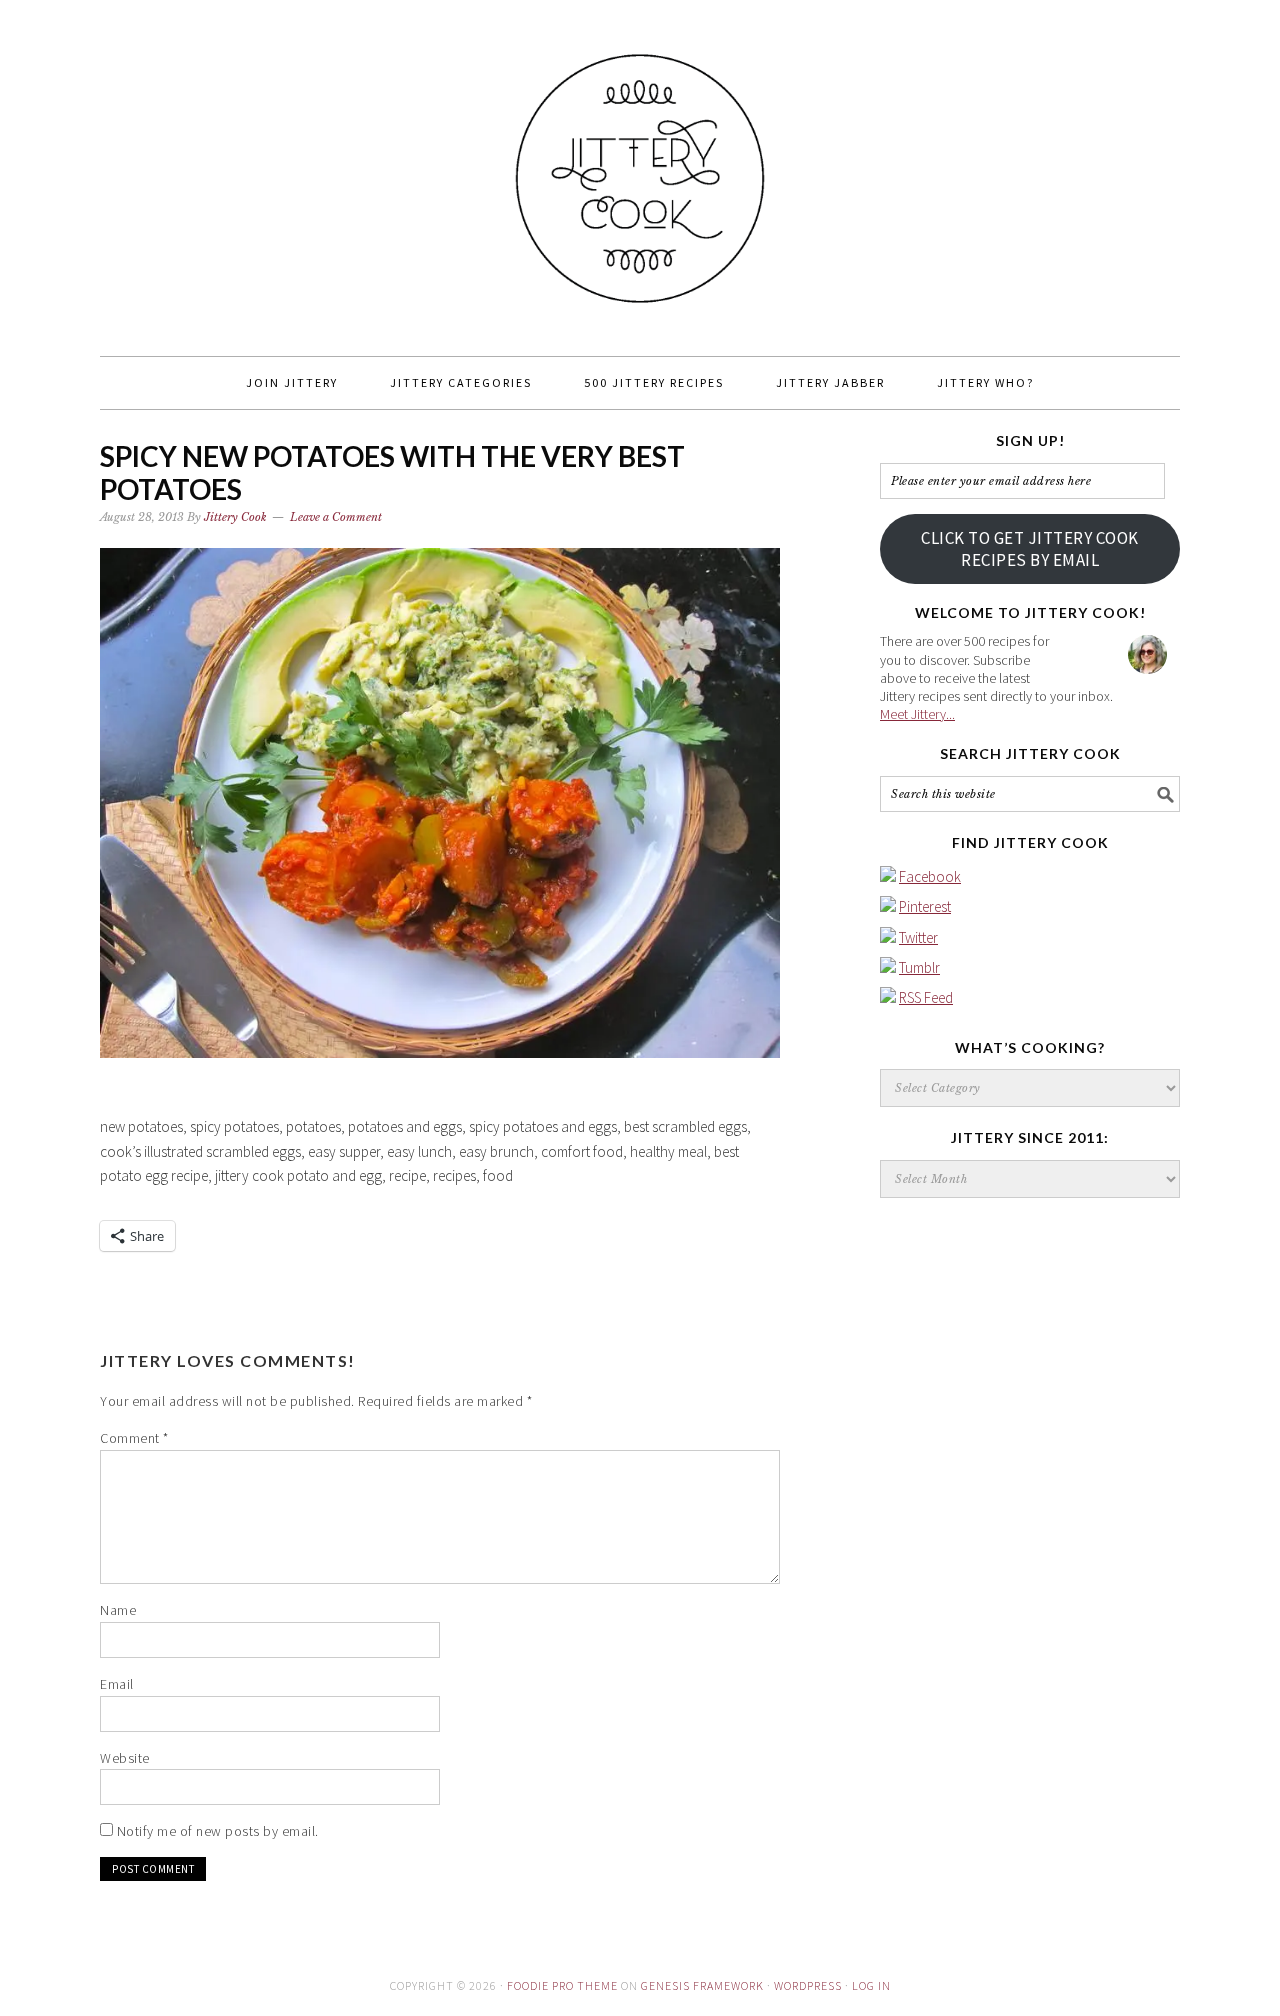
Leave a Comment (336, 517)
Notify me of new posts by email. (218, 1831)
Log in (871, 1985)
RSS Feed (926, 997)
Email (117, 1684)
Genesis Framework (702, 1985)
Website (125, 1758)
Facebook (930, 876)
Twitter (918, 937)
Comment (134, 1438)
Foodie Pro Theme (562, 1985)
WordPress (808, 1985)
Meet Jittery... (917, 714)
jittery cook (640, 169)
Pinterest (925, 906)
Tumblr (919, 967)
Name (118, 1610)
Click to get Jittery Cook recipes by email (1030, 549)
